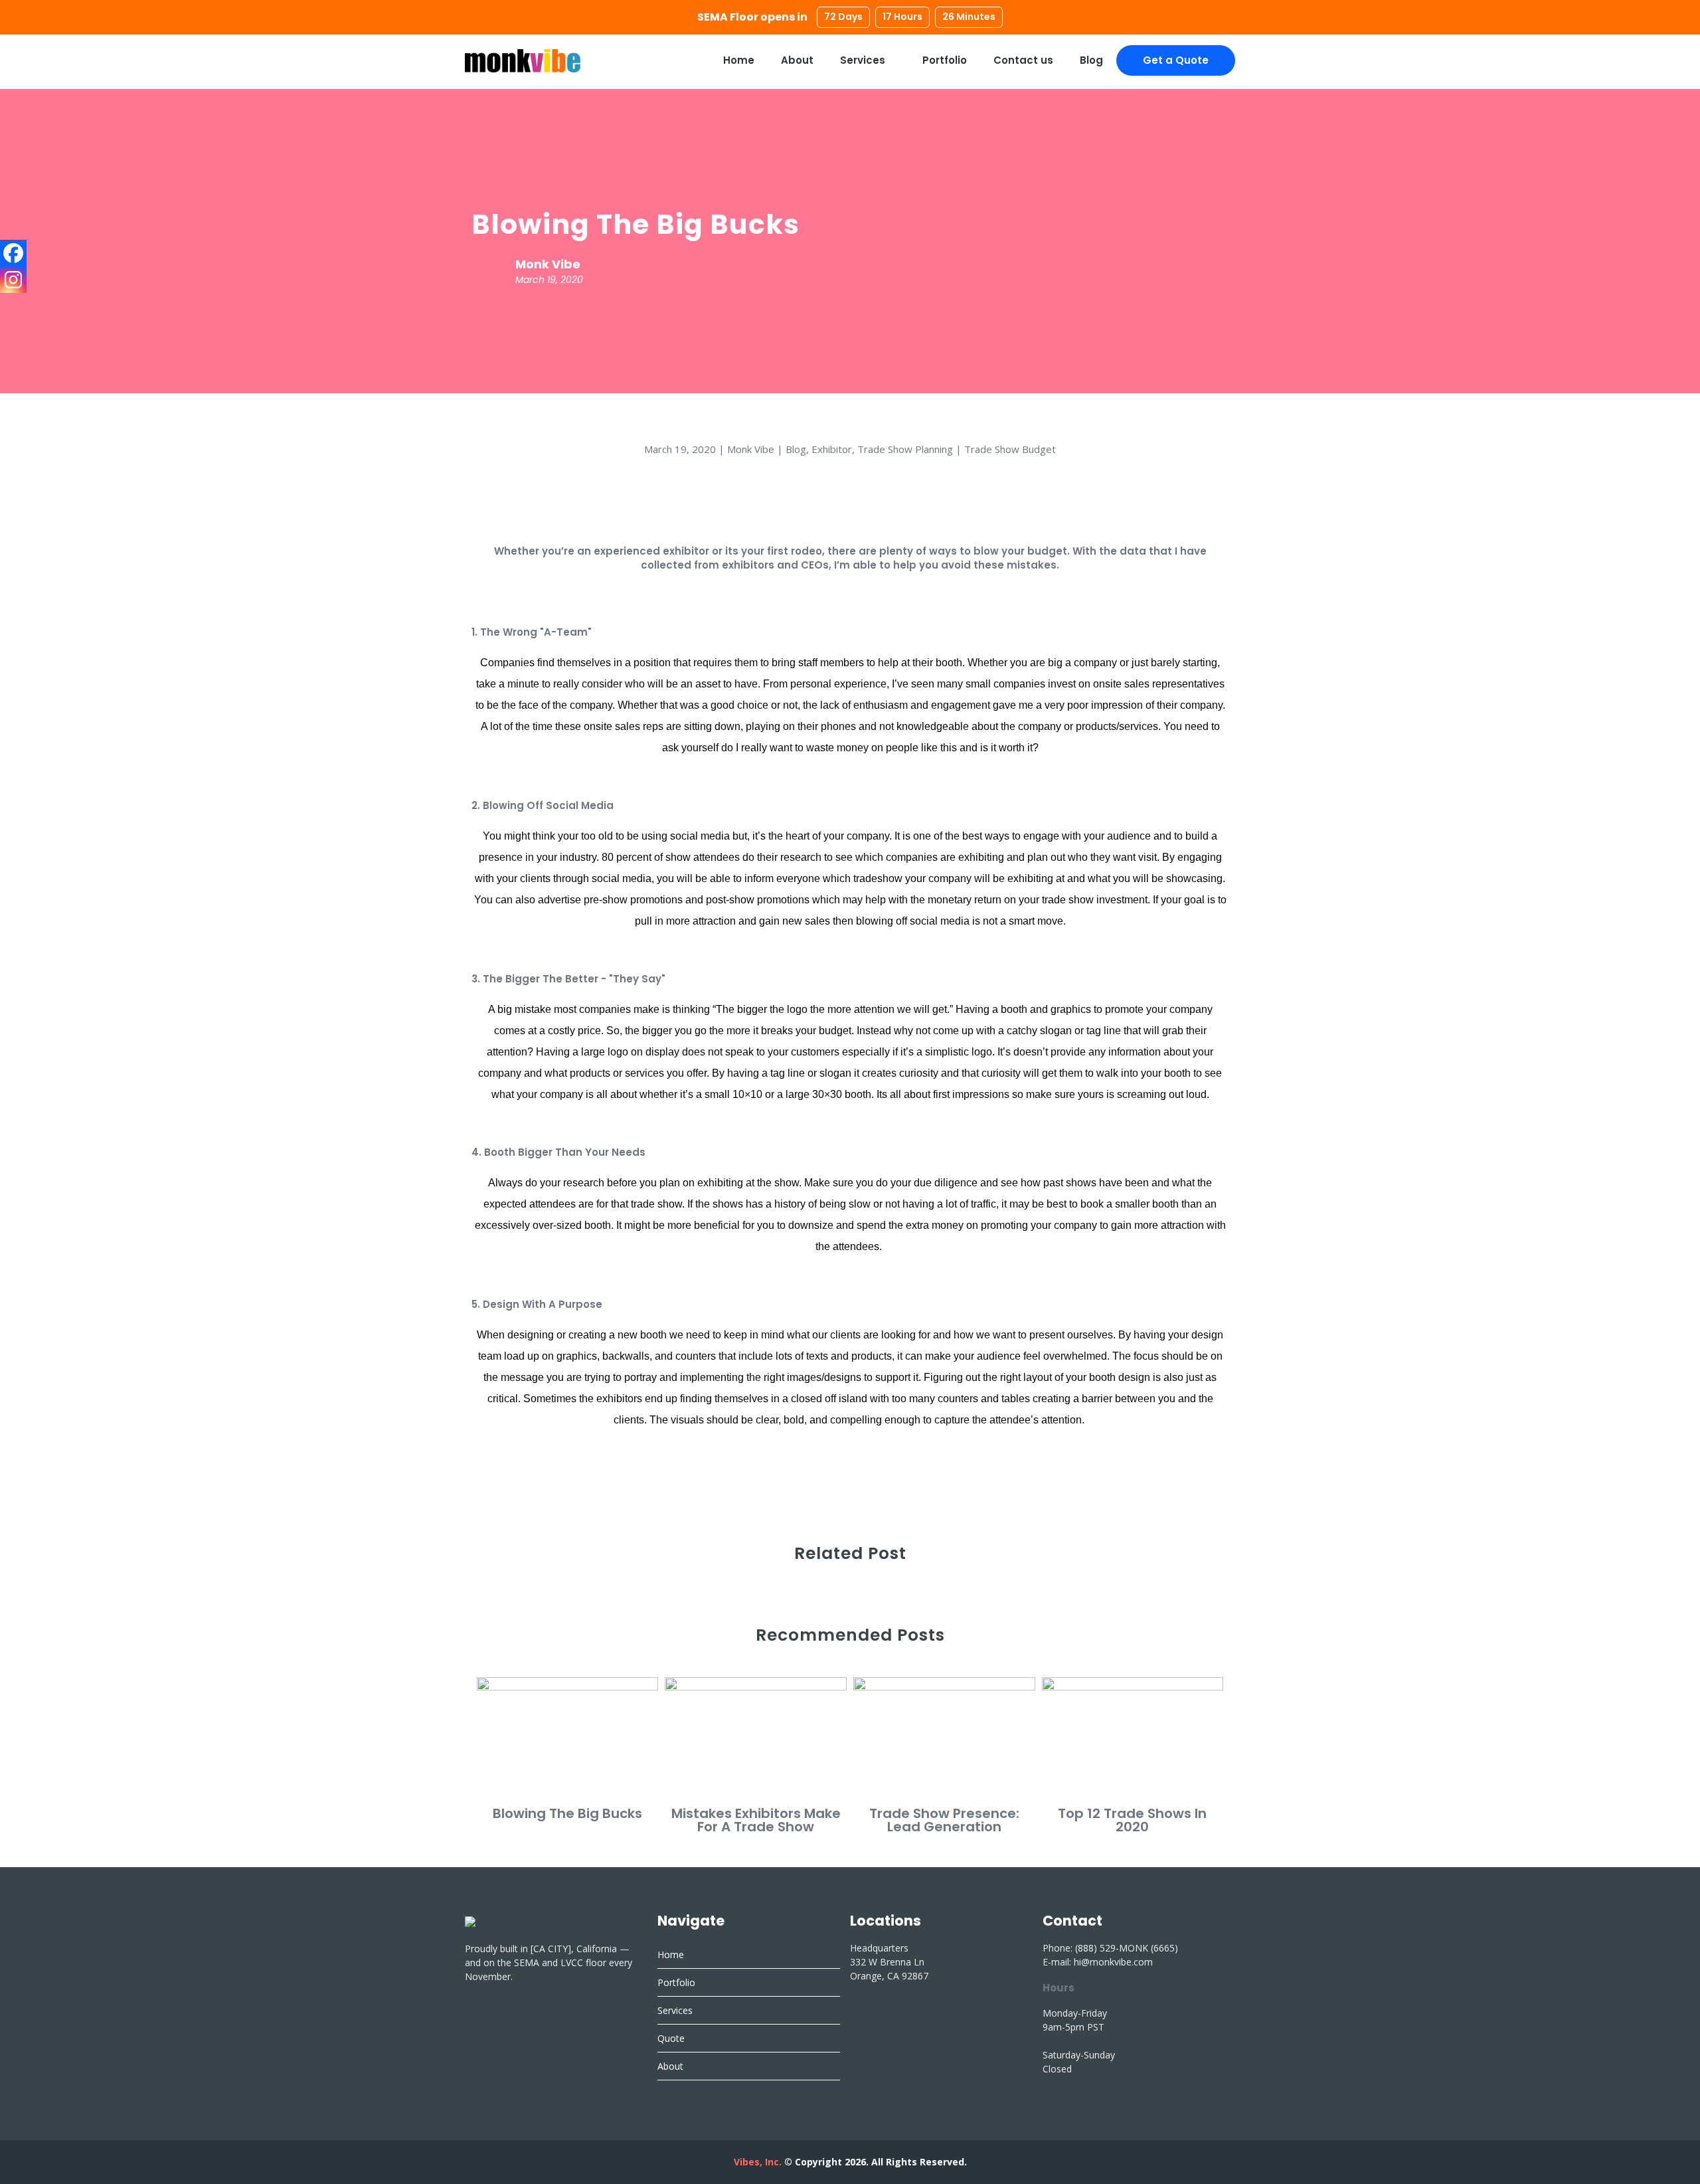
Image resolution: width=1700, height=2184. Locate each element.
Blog (1091, 60)
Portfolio (945, 60)
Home (739, 60)
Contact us (1023, 60)
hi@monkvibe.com (1113, 1962)
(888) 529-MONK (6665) (1127, 1948)
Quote (671, 2038)
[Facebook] (13, 253)
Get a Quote (1176, 60)
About (797, 60)
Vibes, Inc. (758, 2162)
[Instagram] (13, 280)
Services (864, 60)
